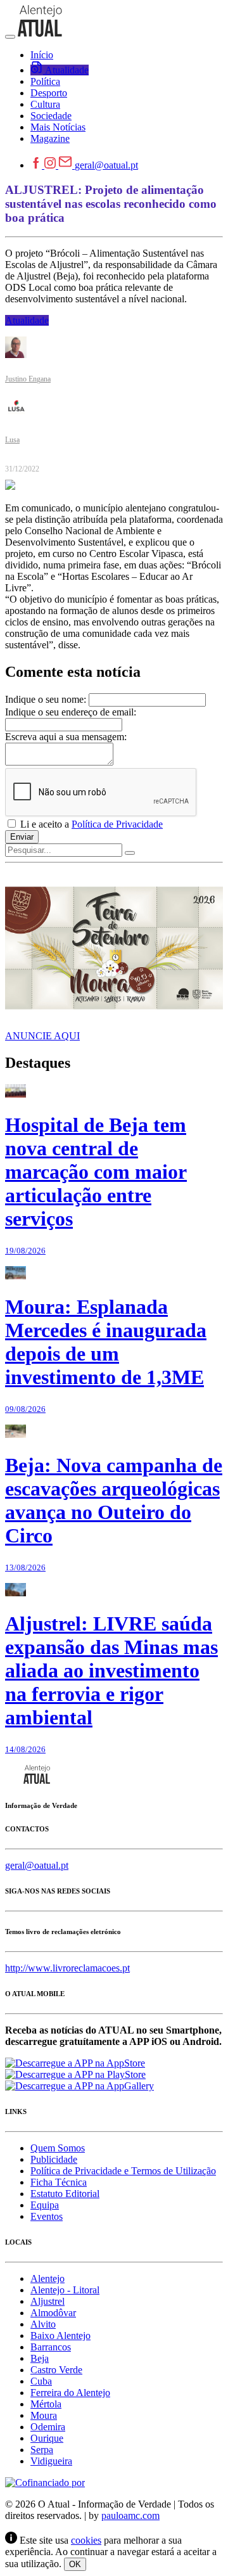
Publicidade (54, 2159)
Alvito (43, 2324)
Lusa (12, 440)
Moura (44, 2415)
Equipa (45, 2205)
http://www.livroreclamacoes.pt (67, 1968)
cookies (86, 2540)
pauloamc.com (130, 2515)
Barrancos (51, 2347)
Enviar (22, 837)
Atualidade (27, 320)
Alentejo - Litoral (65, 2290)
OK (75, 2564)
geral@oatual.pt (106, 165)
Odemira (48, 2427)
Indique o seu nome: (46, 699)
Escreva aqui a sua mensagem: (66, 737)
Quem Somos (58, 2148)
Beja (40, 2358)
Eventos (47, 2216)
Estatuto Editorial (65, 2194)
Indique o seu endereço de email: (71, 712)
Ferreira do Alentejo (70, 2393)
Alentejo (47, 2278)
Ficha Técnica (59, 2182)
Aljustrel (47, 2301)
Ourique (47, 2438)
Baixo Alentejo (60, 2336)
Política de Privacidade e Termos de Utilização (123, 2171)
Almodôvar (53, 2313)
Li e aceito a (90, 824)
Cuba (41, 2381)
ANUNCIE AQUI (42, 1036)
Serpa (42, 2450)
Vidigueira (51, 2461)
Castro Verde (56, 2370)
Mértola (46, 2404)
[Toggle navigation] (10, 37)
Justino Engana (28, 379)
